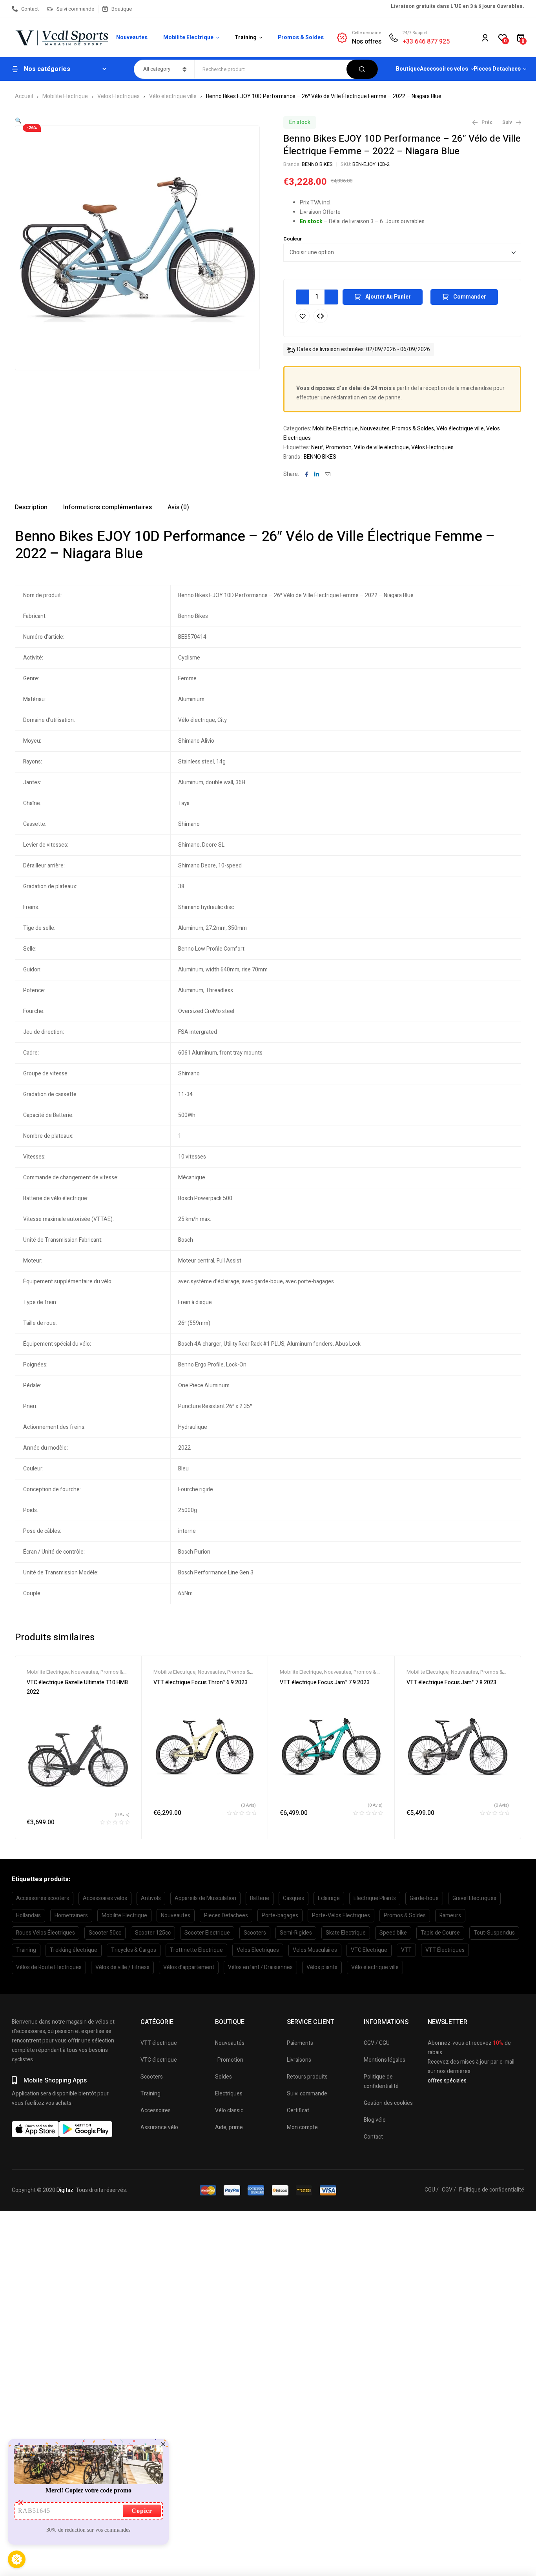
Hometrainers (71, 1916)
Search (362, 69)
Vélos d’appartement (189, 1967)
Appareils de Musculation (205, 1898)
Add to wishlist (303, 316)
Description (31, 507)
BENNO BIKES (317, 164)
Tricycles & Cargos (134, 1950)
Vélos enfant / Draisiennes (260, 1967)
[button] (18, 121)
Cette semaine (366, 33)
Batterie (260, 1898)
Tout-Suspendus (494, 1933)
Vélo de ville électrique (381, 447)
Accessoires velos (105, 1898)
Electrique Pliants (375, 1898)
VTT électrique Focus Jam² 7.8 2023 (451, 1682)
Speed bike (393, 1933)
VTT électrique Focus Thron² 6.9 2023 (201, 1682)
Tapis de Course (440, 1933)
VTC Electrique (369, 1950)
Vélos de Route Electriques (49, 1967)
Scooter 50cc (105, 1933)
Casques (294, 1898)
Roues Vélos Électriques (46, 1933)
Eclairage (329, 1898)
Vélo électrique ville (173, 96)
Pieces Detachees (226, 1916)
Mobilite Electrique (65, 96)
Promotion (339, 447)
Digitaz (65, 2190)
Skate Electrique (346, 1933)
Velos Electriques (119, 96)
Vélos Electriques (432, 447)
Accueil (24, 96)
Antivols (151, 1898)
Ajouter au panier (388, 297)
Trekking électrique (74, 1950)
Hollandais (28, 1916)
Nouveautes (375, 429)
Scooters (255, 1933)
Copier (142, 2511)
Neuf (317, 447)
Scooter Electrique (207, 1933)
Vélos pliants (322, 1967)
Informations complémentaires (108, 507)
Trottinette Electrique (196, 1950)
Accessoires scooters (43, 1898)
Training (26, 1950)
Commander (470, 297)
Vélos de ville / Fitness (122, 1967)
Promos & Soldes (413, 429)
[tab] (31, 507)
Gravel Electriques (474, 1898)
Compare (321, 316)
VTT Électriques (445, 1950)
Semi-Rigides (296, 1933)
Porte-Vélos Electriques (341, 1916)
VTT (406, 1950)
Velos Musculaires (315, 1950)
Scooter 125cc (153, 1933)
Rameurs (450, 1916)
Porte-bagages (280, 1916)
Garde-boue (424, 1898)
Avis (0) (178, 507)
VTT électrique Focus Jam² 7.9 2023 (325, 1682)
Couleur (293, 239)
